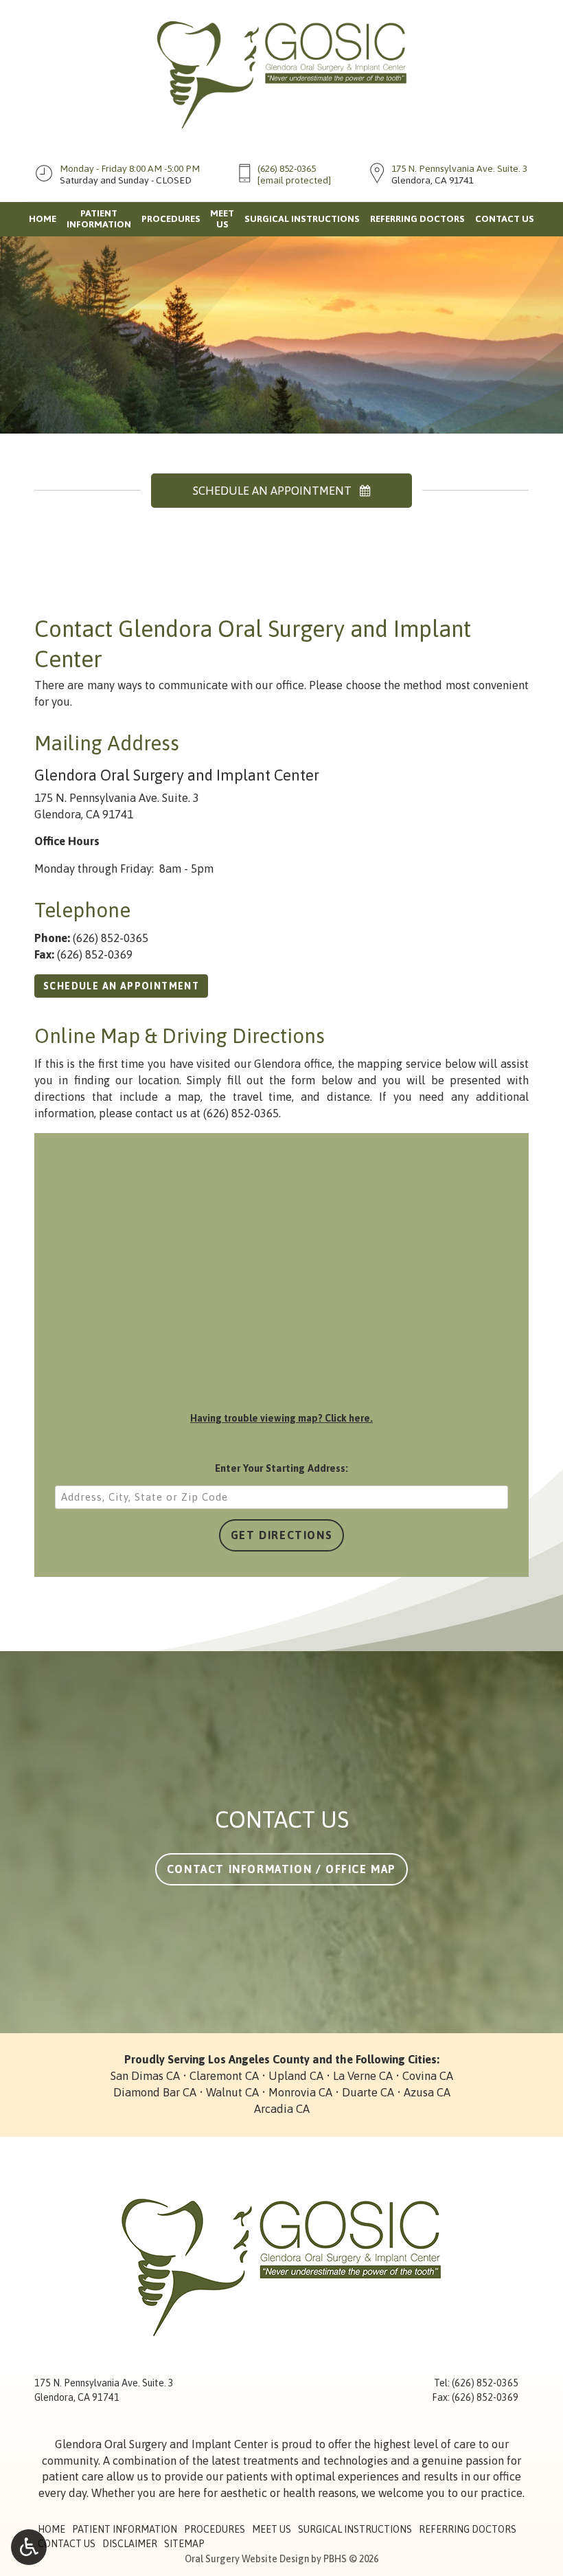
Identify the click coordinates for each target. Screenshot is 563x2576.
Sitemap (184, 2544)
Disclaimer (130, 2544)
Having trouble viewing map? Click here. (281, 1418)
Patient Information (125, 2529)
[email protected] (294, 180)
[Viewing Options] (29, 2547)
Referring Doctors (417, 219)
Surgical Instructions (302, 219)
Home (43, 219)
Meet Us (272, 2529)
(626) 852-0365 (287, 168)
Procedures (171, 219)
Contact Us (505, 219)
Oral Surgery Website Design (247, 2559)
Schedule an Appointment (121, 986)
